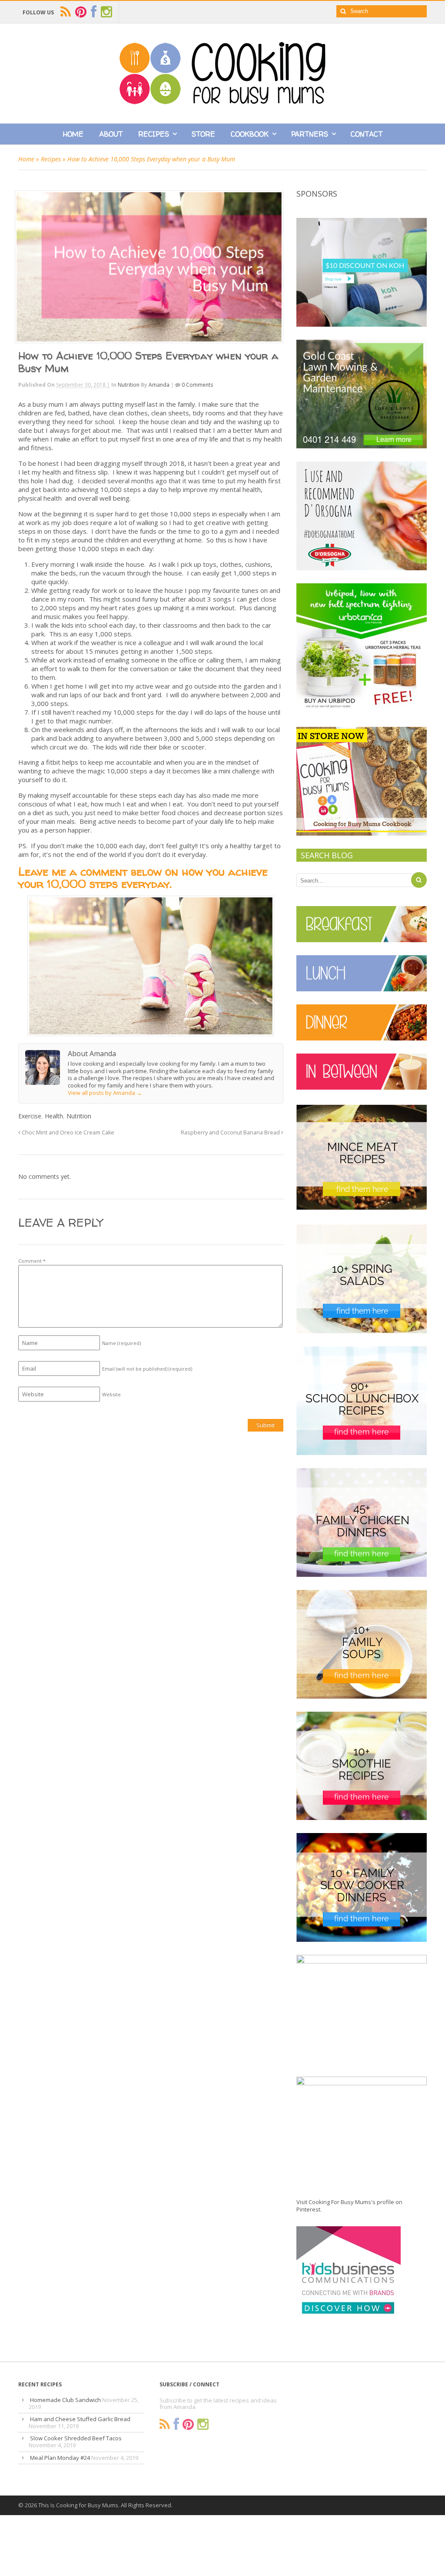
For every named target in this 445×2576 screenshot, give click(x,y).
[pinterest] (81, 12)
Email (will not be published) (147, 1369)
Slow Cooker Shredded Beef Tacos (76, 2438)
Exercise (30, 1116)
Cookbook (250, 134)
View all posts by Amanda (105, 1093)
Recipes (154, 134)
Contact (367, 134)
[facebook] (94, 12)
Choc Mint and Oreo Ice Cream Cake (67, 1132)
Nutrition (129, 385)
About (111, 134)
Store (203, 134)
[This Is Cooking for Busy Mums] (222, 102)
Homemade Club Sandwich (65, 2400)
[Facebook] (176, 2424)
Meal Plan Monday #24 (60, 2458)
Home (73, 134)
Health (54, 1116)
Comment (32, 1261)
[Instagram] (203, 2424)
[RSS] (165, 2424)
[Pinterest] (188, 2424)
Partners (310, 134)
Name (121, 1343)
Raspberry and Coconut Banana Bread (231, 1132)
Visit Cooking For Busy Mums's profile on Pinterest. (349, 2206)
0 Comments (197, 385)
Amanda (159, 385)
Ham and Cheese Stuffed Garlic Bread (80, 2419)
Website (111, 1394)
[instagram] (106, 12)
